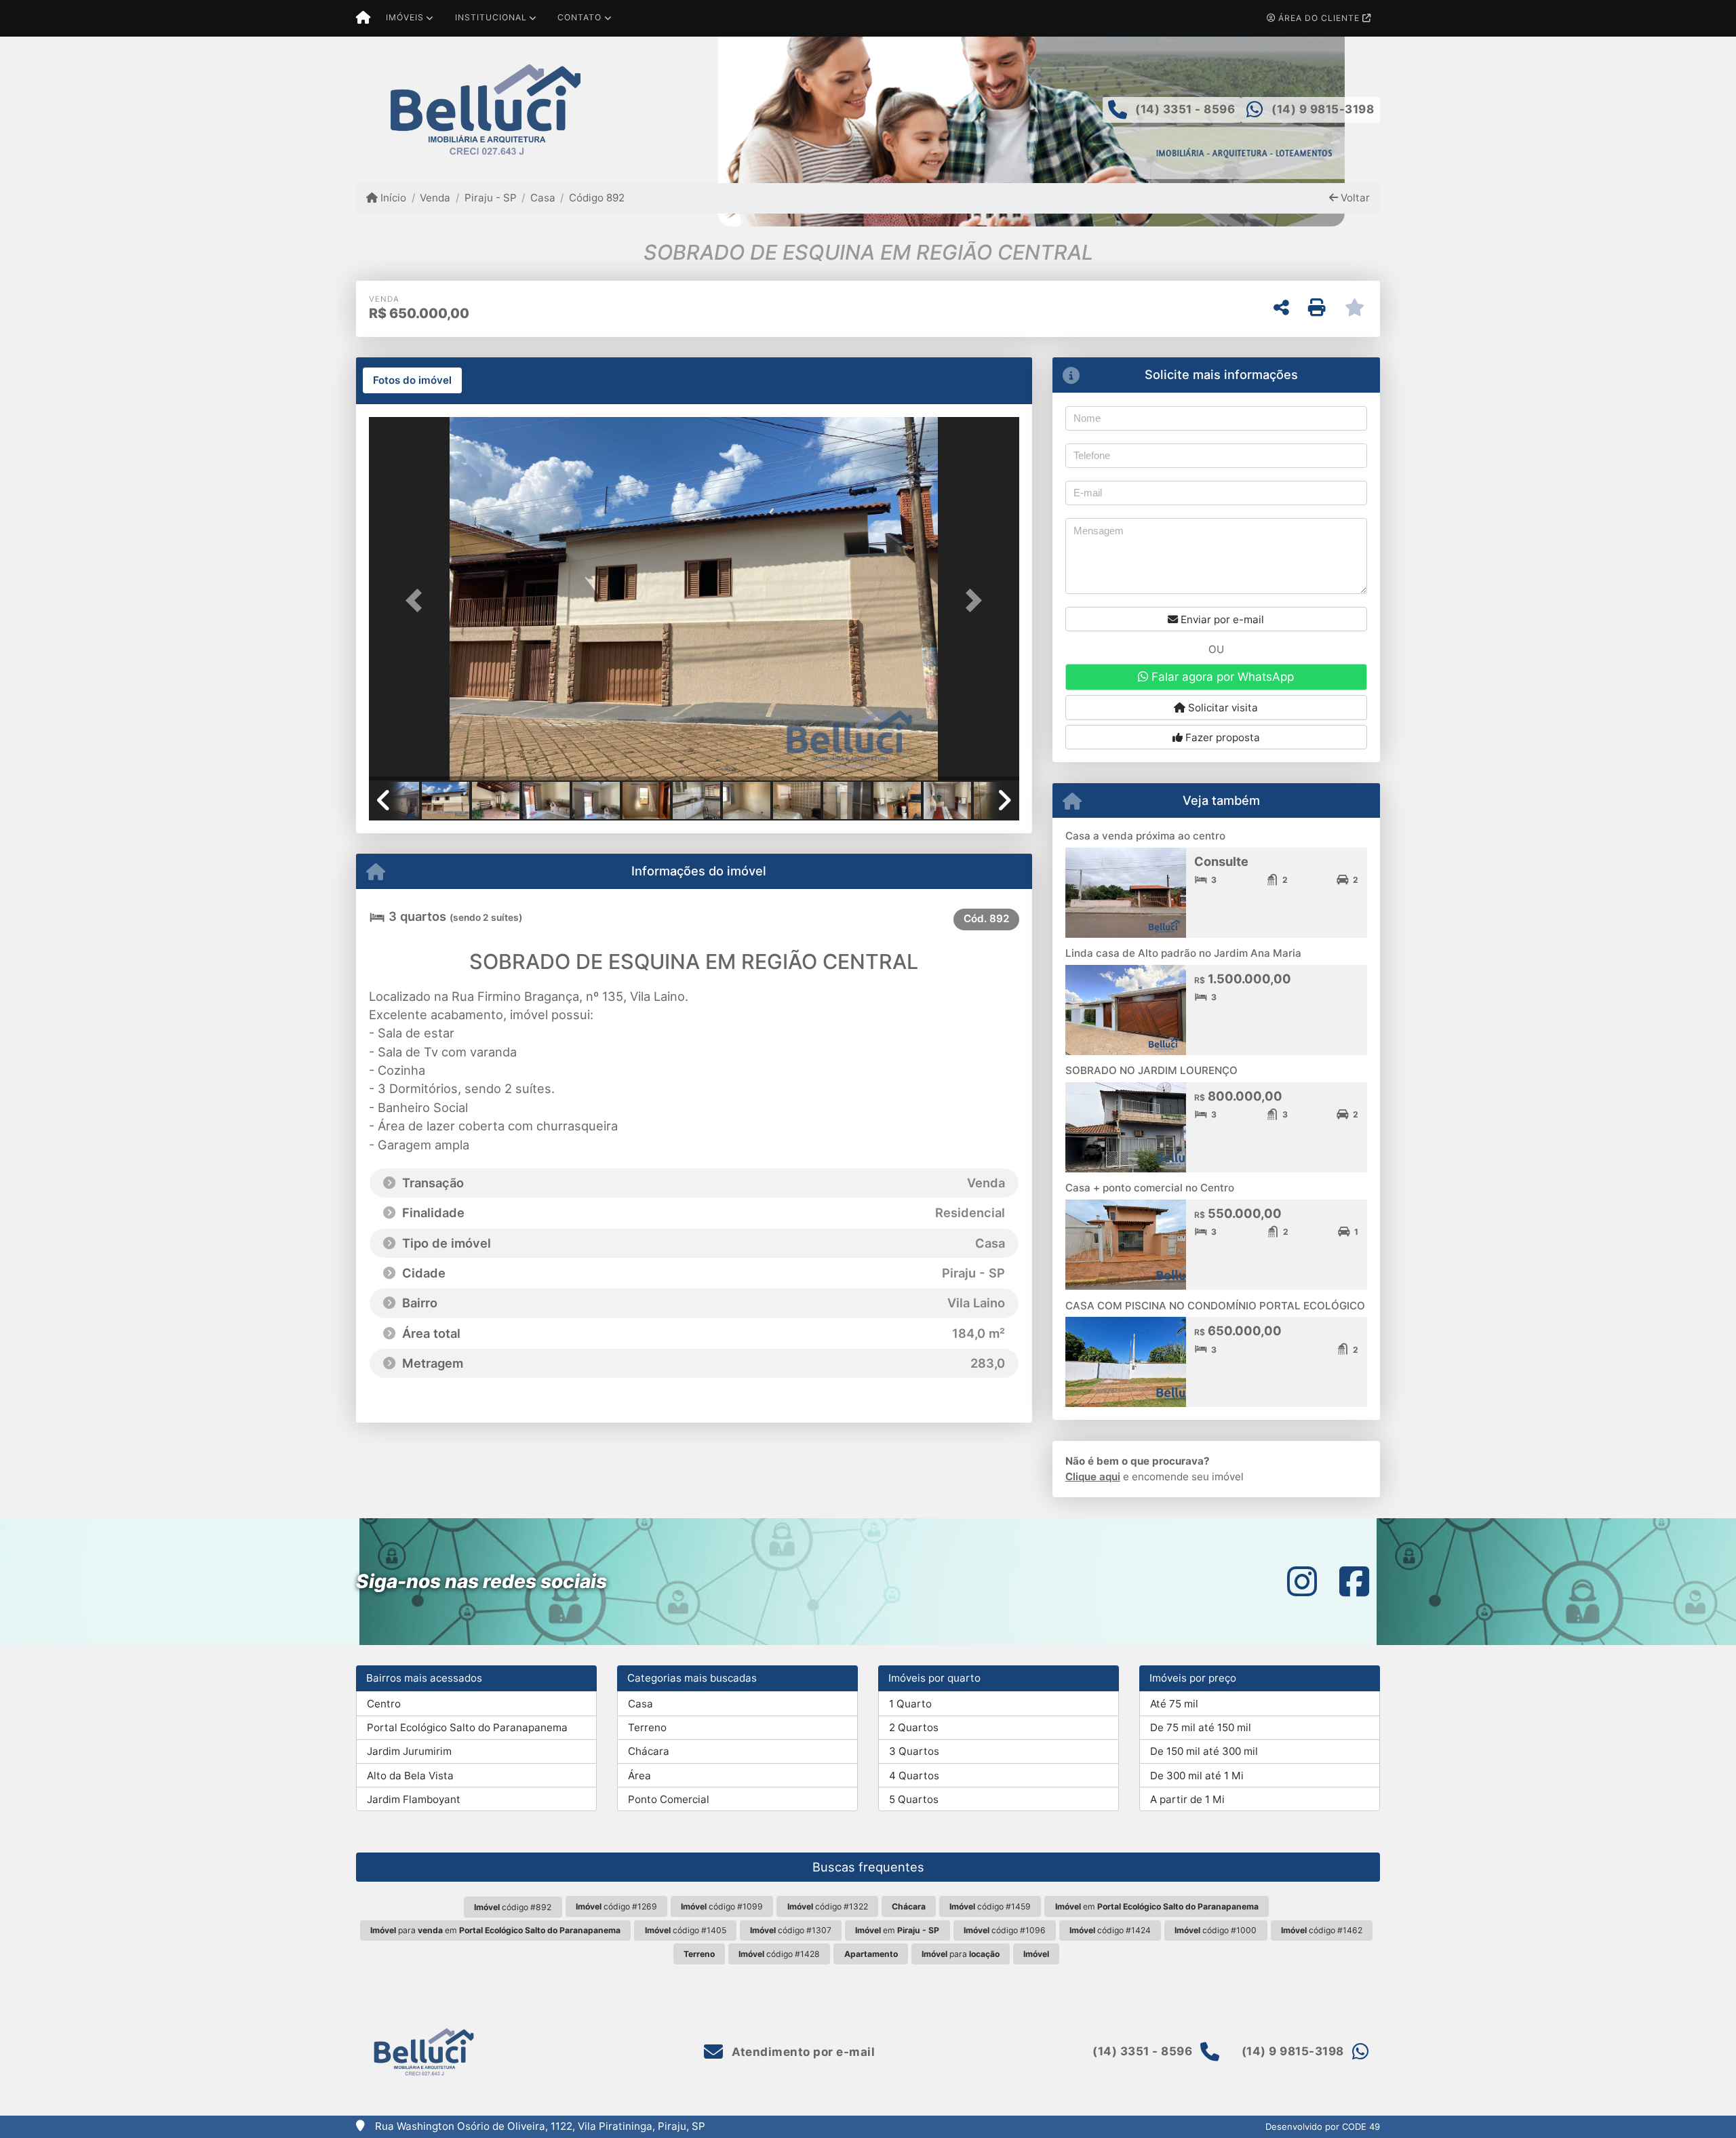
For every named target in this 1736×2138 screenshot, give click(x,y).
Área (639, 1776)
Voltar (1354, 198)
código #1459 (990, 1906)
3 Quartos (914, 1751)
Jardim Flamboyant (414, 1799)
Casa (543, 198)
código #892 (513, 1907)
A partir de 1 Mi (1187, 1799)
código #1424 (1110, 1930)
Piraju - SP (490, 198)
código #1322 (828, 1906)
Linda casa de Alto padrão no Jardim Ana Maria (1183, 953)
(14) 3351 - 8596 (1185, 109)
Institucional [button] (491, 17)
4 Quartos (914, 1776)
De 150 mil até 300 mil (1204, 1751)
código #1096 (1005, 1930)
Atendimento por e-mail (802, 2052)
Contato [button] (579, 17)
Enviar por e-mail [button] (1221, 619)
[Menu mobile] (363, 18)
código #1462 (1322, 1930)
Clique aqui (1093, 1477)
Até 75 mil (1174, 1704)
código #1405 (686, 1930)
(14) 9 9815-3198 (1323, 109)
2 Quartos (914, 1727)
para (961, 1954)
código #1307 (791, 1930)
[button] (418, 600)
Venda (435, 198)
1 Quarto (910, 1704)
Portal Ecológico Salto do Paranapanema (467, 1727)
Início (392, 198)
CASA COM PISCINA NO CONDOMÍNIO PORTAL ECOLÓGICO (1215, 1306)
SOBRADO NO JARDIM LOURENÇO (1151, 1070)
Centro (384, 1704)
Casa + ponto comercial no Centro (1150, 1188)
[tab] (412, 380)
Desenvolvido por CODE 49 (1323, 2126)
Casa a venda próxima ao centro (1145, 836)
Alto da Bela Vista (410, 1776)
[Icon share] (1302, 1582)
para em (495, 1930)
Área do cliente (1319, 18)
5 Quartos (914, 1799)
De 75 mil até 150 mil (1201, 1727)
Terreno (647, 1727)
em (1157, 1906)
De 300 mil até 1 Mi (1197, 1776)
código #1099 (722, 1906)
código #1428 (779, 1954)
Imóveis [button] (405, 17)
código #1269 (616, 1906)
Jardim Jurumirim (409, 1751)
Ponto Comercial (669, 1799)
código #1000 (1216, 1930)
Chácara (649, 1751)
